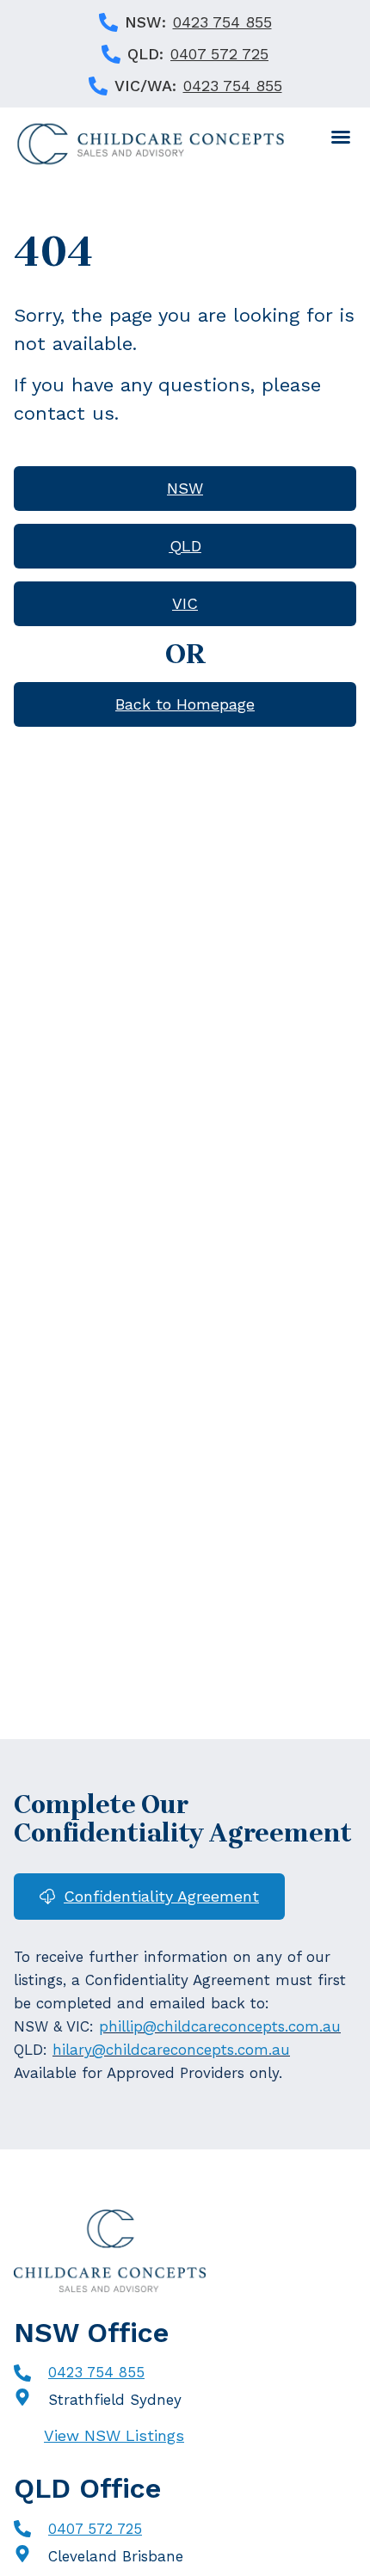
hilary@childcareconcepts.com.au (171, 2050)
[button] (341, 137)
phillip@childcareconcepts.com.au (220, 2026)
